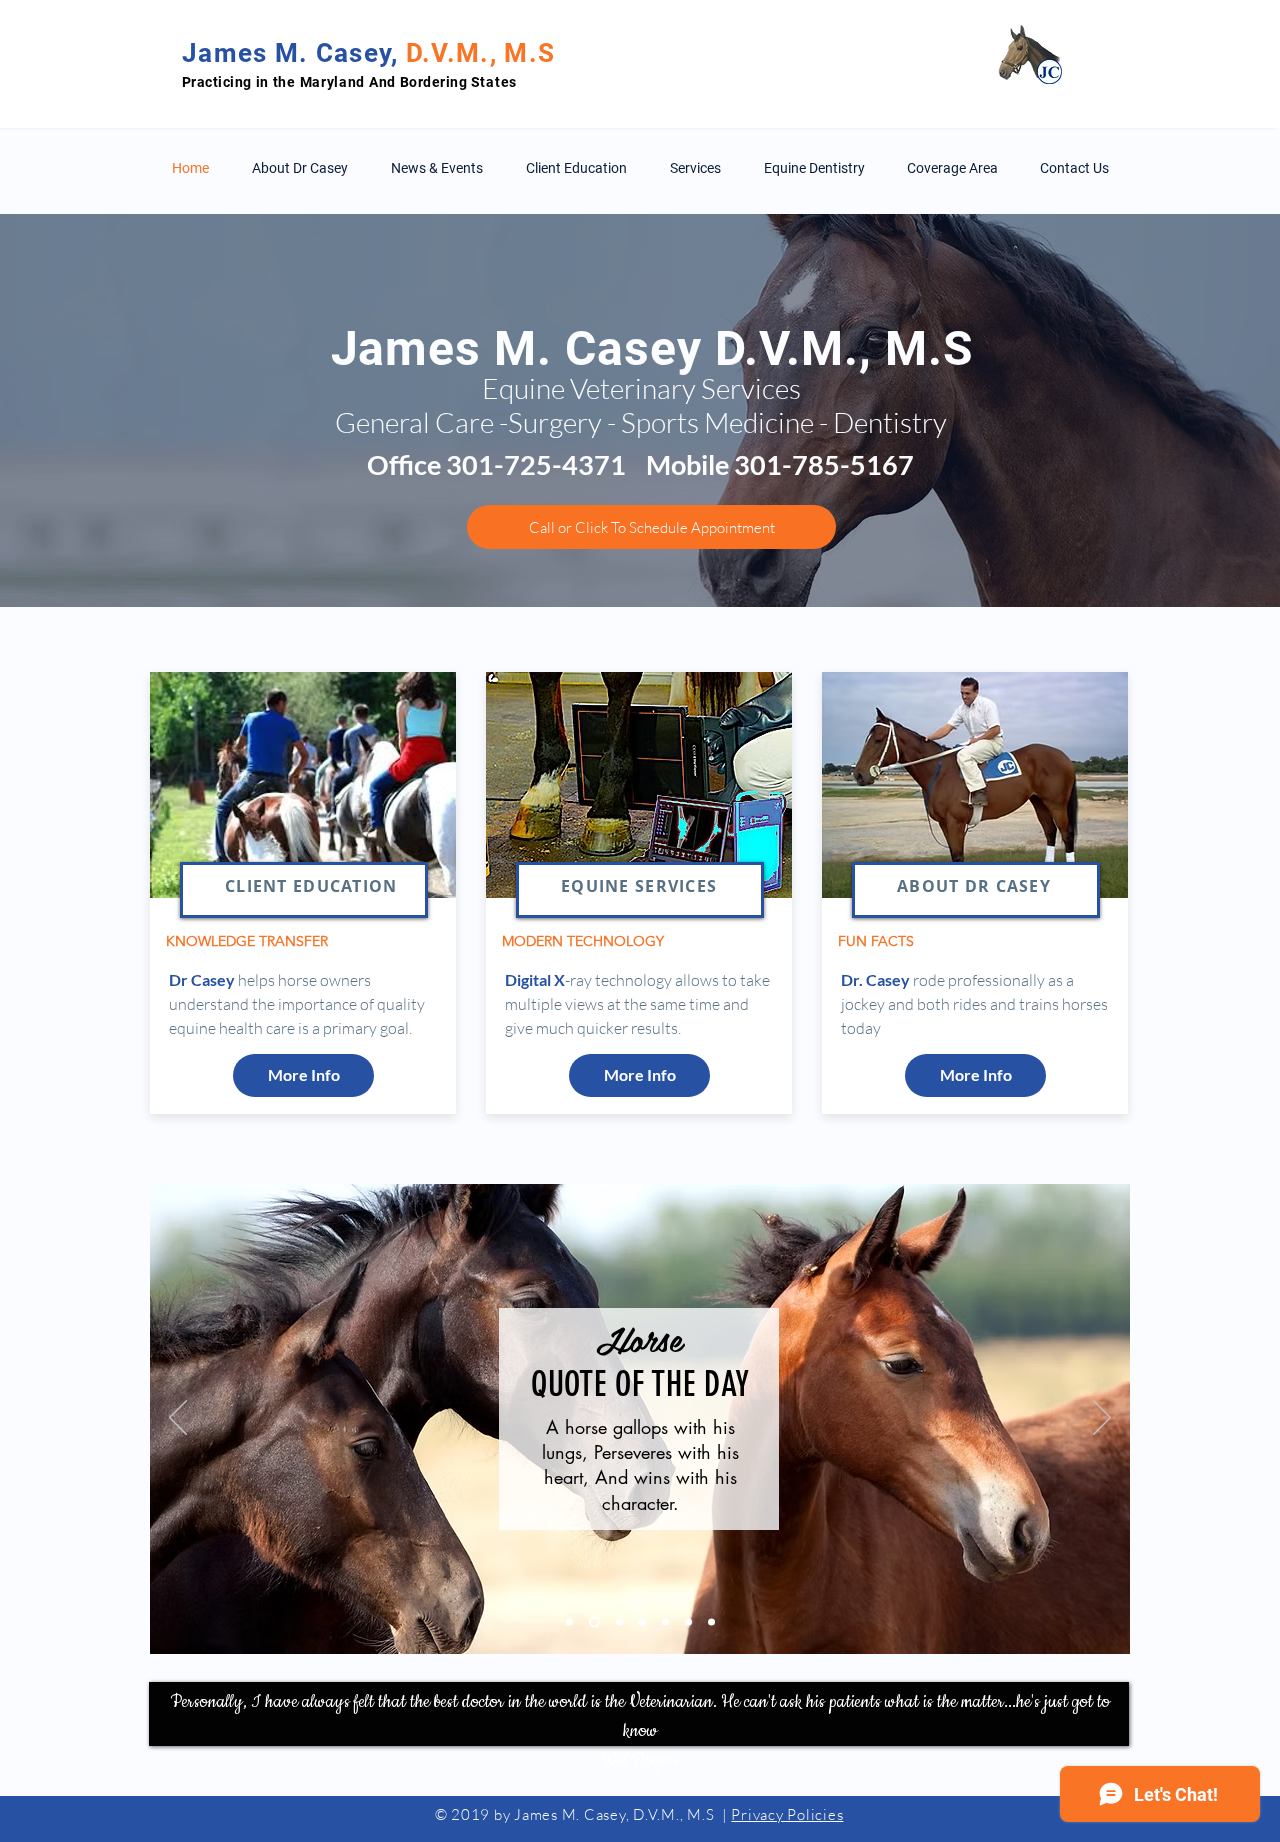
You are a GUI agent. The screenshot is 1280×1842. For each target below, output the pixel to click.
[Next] (1102, 1419)
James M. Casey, (294, 53)
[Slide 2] (594, 1622)
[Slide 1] (569, 1622)
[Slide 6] (688, 1622)
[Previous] (178, 1419)
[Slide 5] (665, 1622)
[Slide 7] (711, 1622)
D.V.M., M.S (480, 53)
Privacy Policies (787, 1814)
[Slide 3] (619, 1622)
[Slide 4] (642, 1622)
